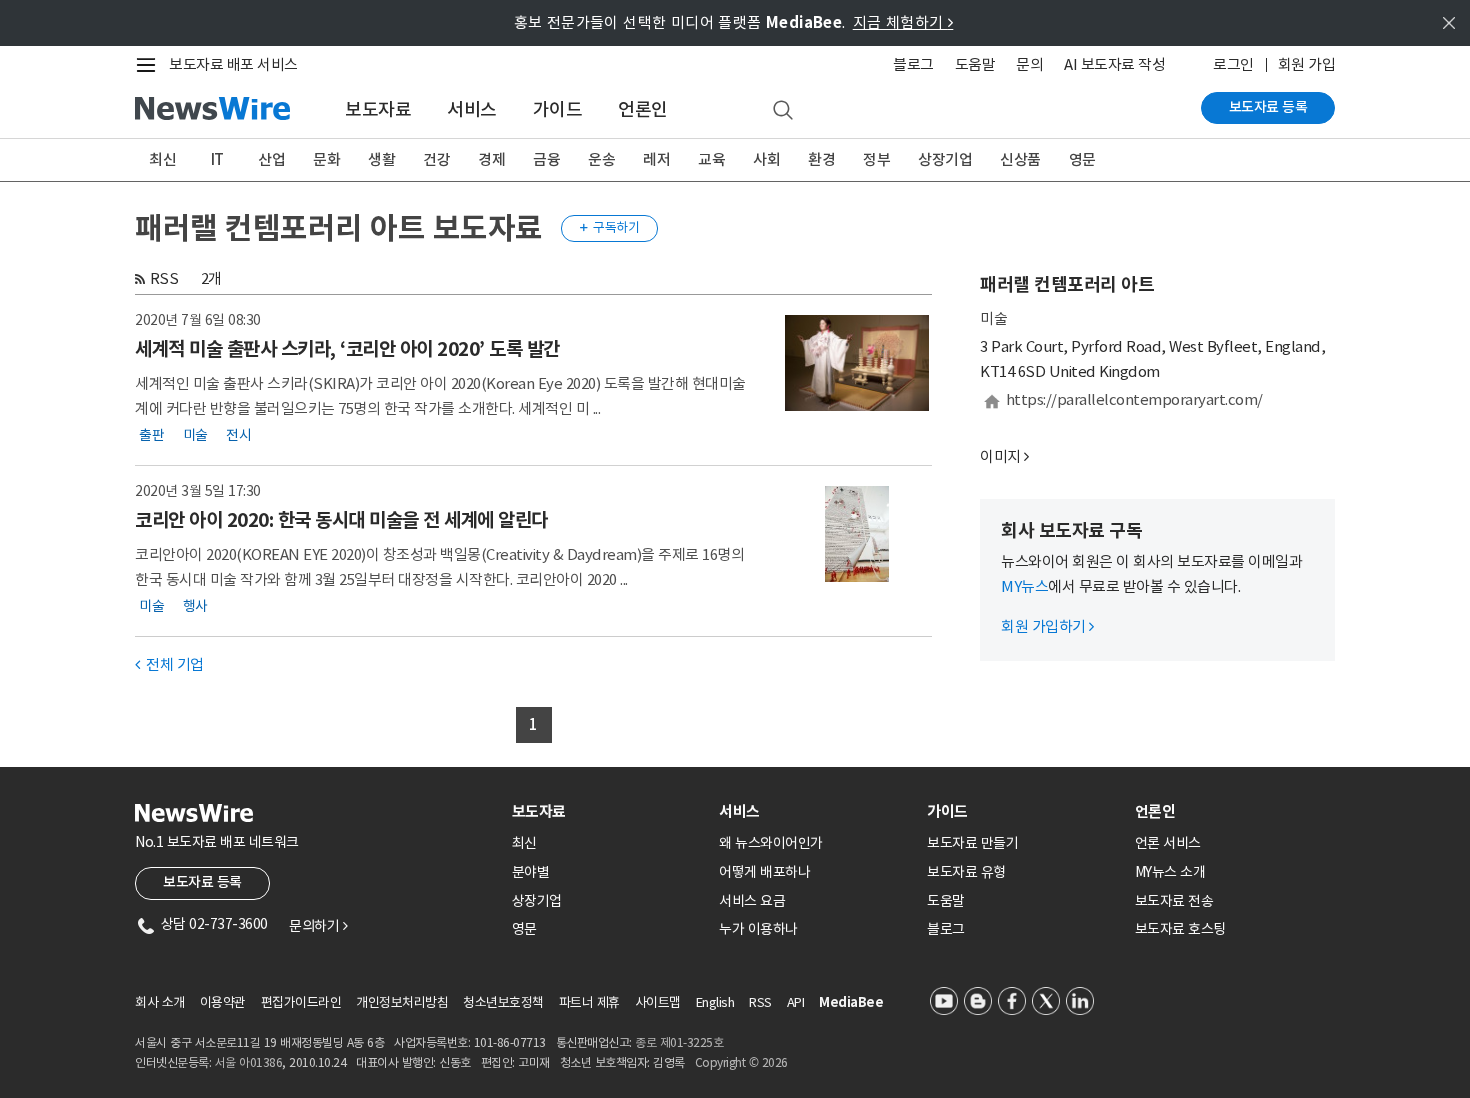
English (715, 1002)
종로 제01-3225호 (679, 1042)
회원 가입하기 (1047, 626)
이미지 (1000, 456)
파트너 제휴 (589, 1002)
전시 (238, 435)
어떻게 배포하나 (764, 872)
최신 (162, 159)
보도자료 (378, 109)
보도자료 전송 (1174, 901)
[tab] (608, 811)
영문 (1082, 159)
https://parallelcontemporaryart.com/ (1134, 399)
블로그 (913, 64)
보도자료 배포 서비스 (233, 64)
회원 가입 (1307, 64)
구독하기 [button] (610, 227)
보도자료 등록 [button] (202, 882)
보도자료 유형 (966, 872)
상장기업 (945, 159)
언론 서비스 (1168, 843)
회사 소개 (160, 1002)
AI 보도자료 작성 (1114, 64)
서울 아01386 (249, 1062)
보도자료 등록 (1268, 107)
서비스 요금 (752, 901)
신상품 (1020, 159)
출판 (151, 435)
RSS (164, 278)
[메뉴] (150, 65)
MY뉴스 (1024, 586)
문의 (1029, 64)
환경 (821, 159)
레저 (656, 159)
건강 (436, 159)
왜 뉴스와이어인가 (771, 843)
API (796, 1002)
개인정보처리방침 (402, 1002)
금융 (546, 159)
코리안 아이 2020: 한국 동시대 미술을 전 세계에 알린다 (341, 520)
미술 (195, 435)
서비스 (472, 109)
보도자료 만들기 (972, 843)
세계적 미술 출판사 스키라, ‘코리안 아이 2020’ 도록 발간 (347, 349)
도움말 (975, 64)
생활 (381, 159)
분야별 (531, 872)
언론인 (643, 109)
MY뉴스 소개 (1170, 872)
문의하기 (318, 926)
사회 (766, 159)
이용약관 (223, 1002)
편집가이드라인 (301, 1002)
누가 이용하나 (758, 929)
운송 (601, 159)
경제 (491, 159)
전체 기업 (169, 664)
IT (217, 159)
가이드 (558, 109)
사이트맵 (658, 1002)
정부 (876, 159)
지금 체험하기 (903, 22)
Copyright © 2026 (741, 1062)
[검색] (783, 111)
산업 (271, 159)
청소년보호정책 (503, 1002)
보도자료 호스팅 (1180, 929)
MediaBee (851, 1002)
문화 (326, 159)
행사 (195, 606)
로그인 (1233, 64)
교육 (711, 159)
